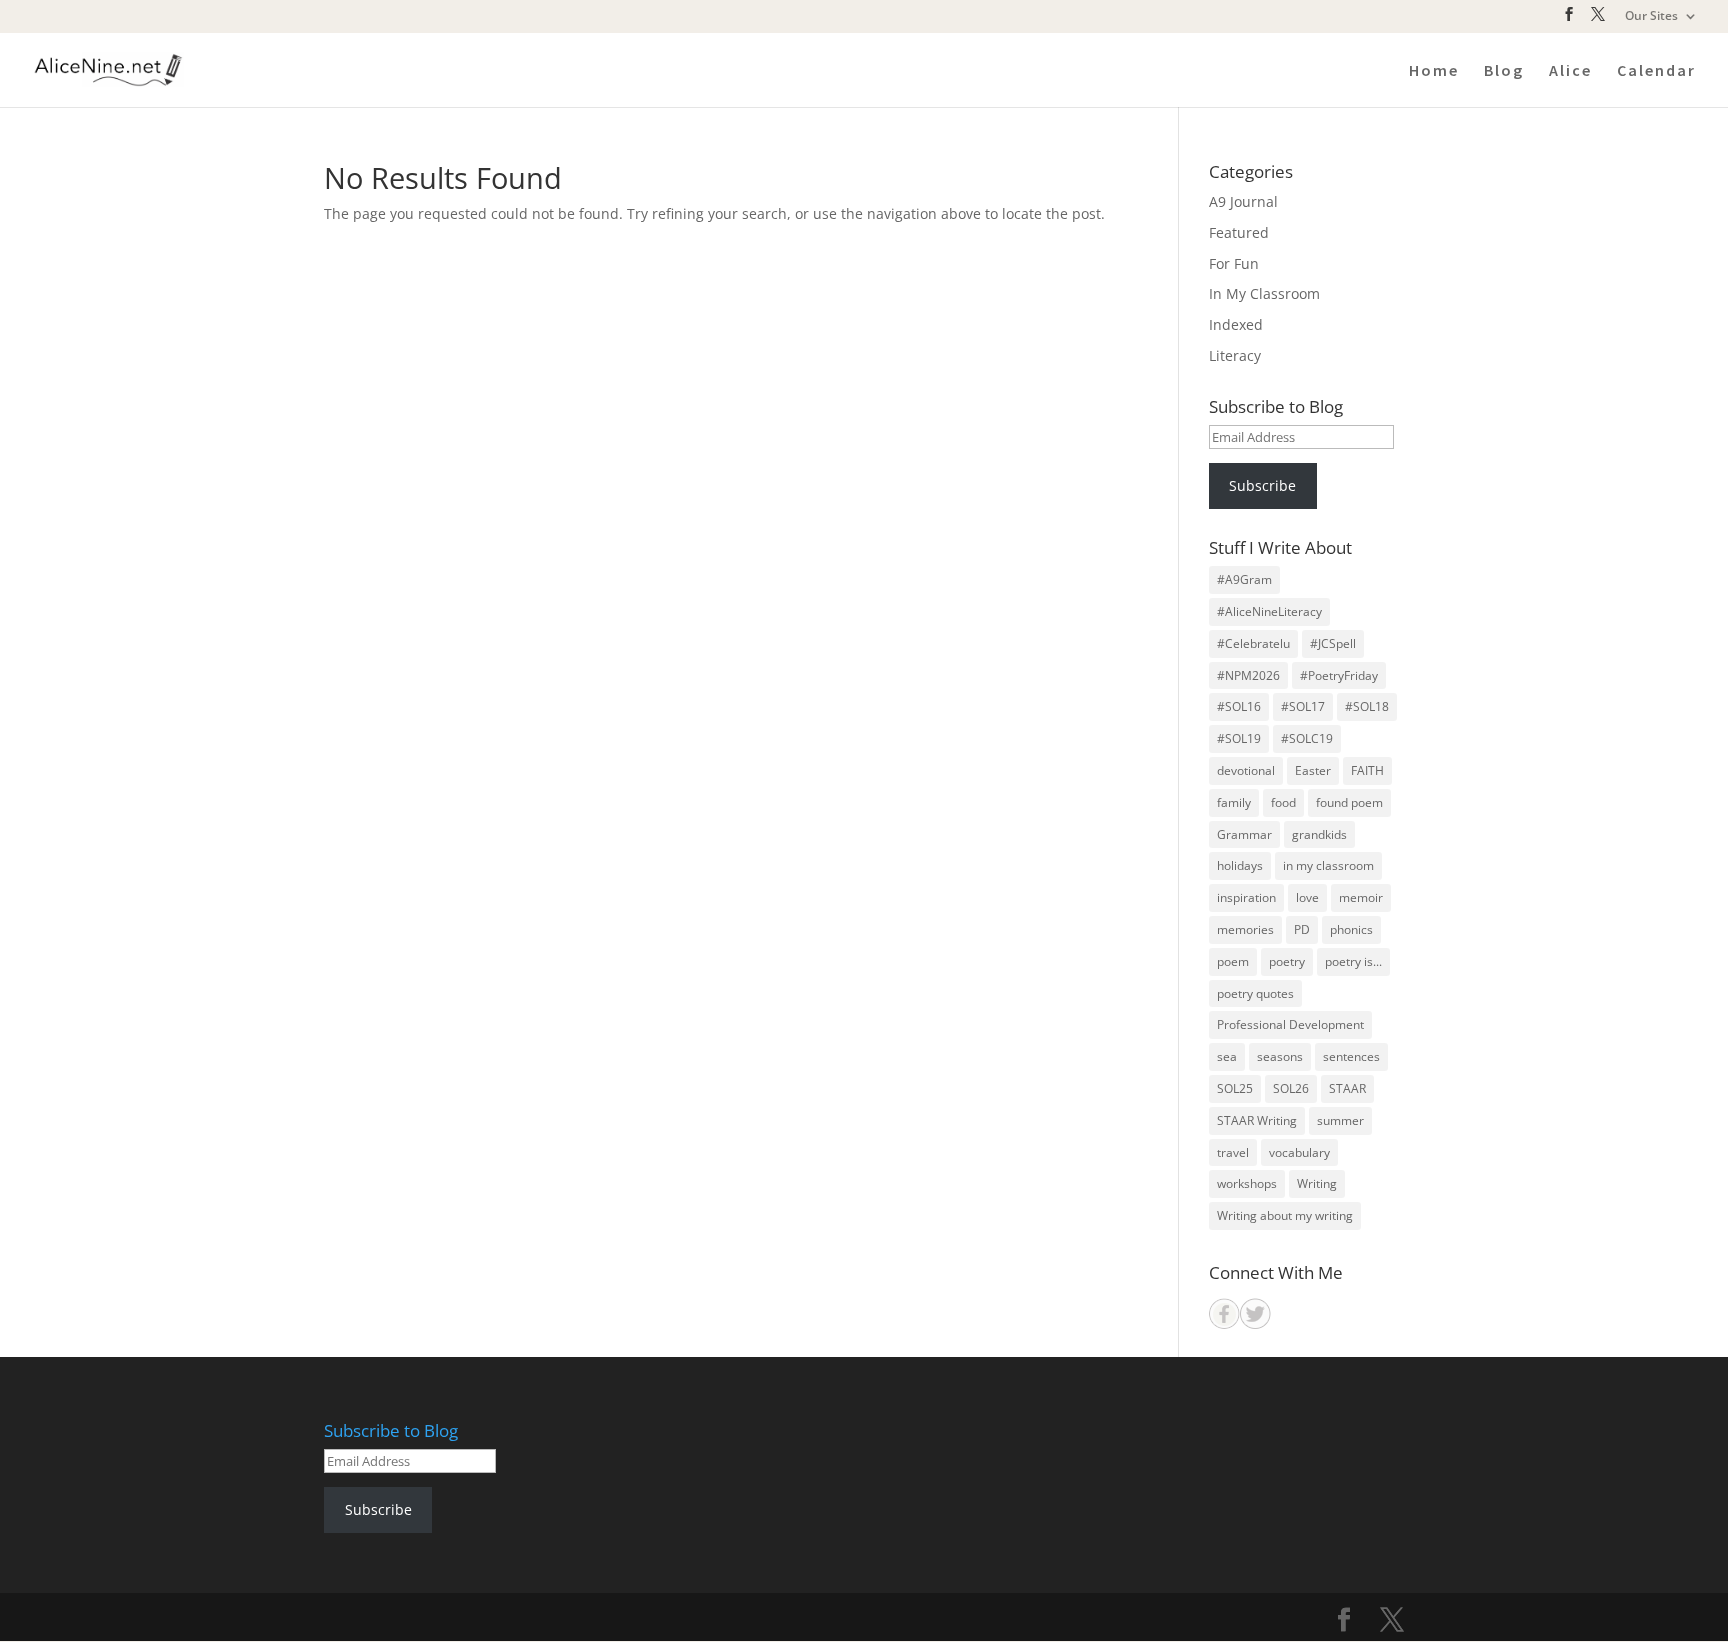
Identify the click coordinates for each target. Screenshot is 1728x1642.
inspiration (1246, 897)
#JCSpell (1333, 643)
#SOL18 (1367, 706)
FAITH (1367, 770)
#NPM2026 (1248, 675)
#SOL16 (1239, 706)
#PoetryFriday (1339, 675)
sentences (1351, 1056)
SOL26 (1291, 1088)
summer (1340, 1120)
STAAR (1347, 1088)
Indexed (1236, 324)
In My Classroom (1264, 293)
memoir (1361, 897)
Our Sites (1651, 17)
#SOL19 (1239, 738)
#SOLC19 (1307, 738)
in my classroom (1328, 865)
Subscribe (1262, 485)
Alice (1570, 71)
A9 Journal (1243, 201)
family (1234, 802)
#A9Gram (1244, 579)
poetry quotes (1255, 993)
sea (1227, 1056)
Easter (1313, 770)
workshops (1247, 1183)
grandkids (1319, 834)
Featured (1239, 232)
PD (1302, 929)
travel (1233, 1152)
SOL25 (1235, 1088)
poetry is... (1353, 961)
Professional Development (1290, 1024)
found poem (1349, 802)
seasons (1280, 1056)
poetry (1287, 961)
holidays (1240, 865)
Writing (1317, 1183)
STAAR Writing (1257, 1120)
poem (1233, 961)
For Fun (1234, 263)
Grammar (1244, 834)
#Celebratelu (1253, 643)
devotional (1246, 770)
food (1283, 802)
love (1307, 897)
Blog (1504, 71)
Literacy (1235, 355)
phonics (1351, 929)
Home (1434, 71)
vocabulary (1299, 1152)
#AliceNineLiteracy (1269, 611)
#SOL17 (1303, 706)
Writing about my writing (1285, 1215)
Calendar (1656, 71)
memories (1245, 929)
